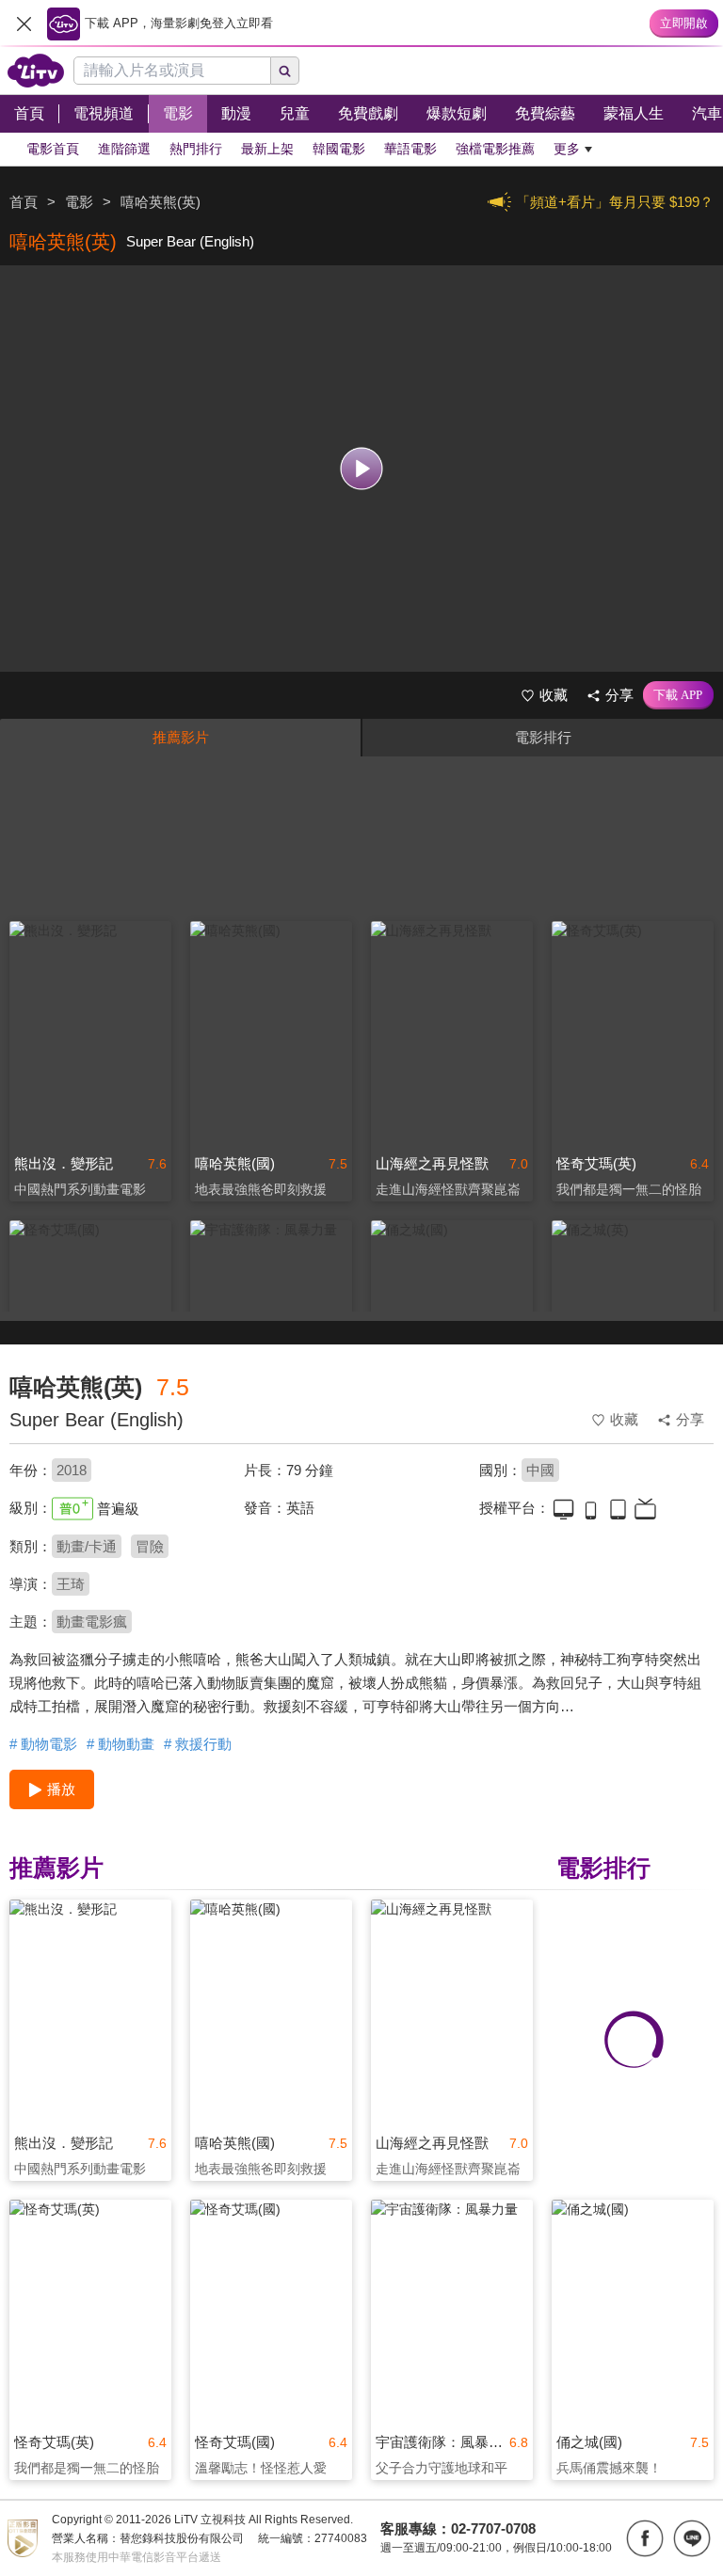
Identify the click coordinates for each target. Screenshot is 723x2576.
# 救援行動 (198, 1744)
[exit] (24, 24)
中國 (540, 1470)
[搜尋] (285, 71)
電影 (79, 202)
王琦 (71, 1584)
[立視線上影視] (36, 71)
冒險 (150, 1546)
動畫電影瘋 (92, 1622)
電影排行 (543, 737)
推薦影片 (181, 737)
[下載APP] (678, 695)
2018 (72, 1470)
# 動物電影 (43, 1744)
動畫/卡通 (87, 1546)
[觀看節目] (362, 469)
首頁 (24, 202)
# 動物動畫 (120, 1744)
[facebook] (645, 2538)
